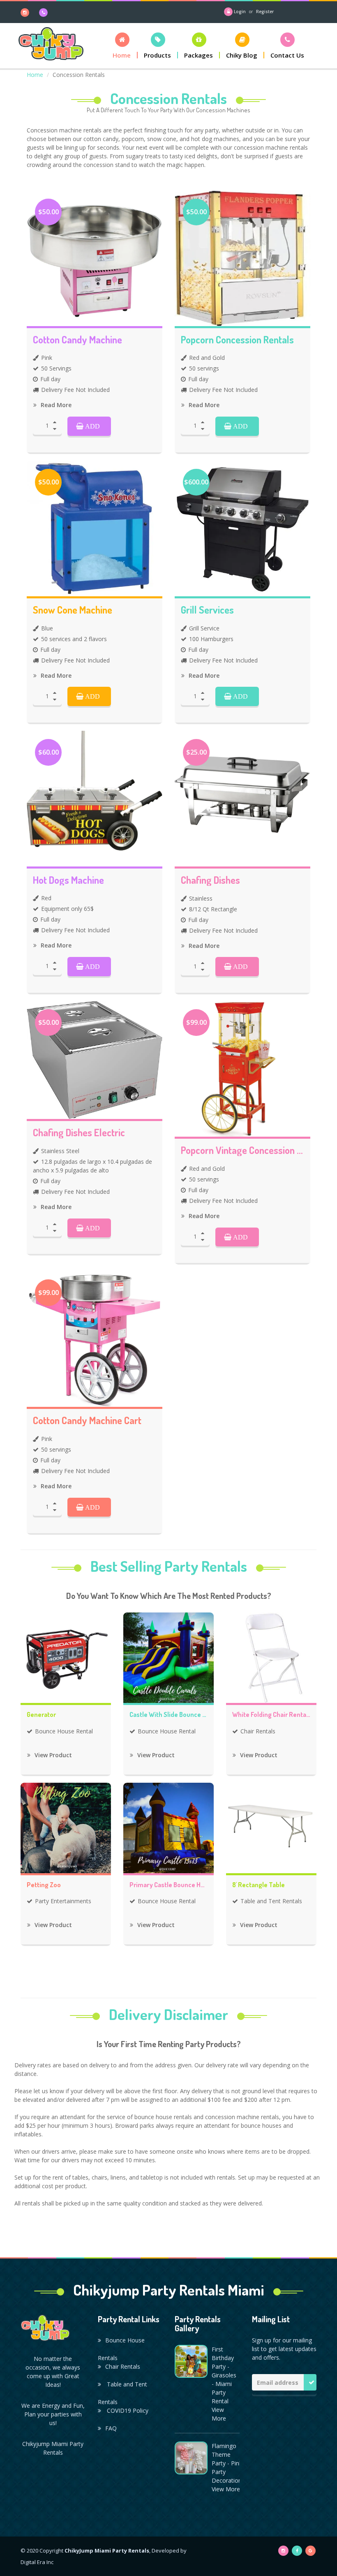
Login (240, 12)
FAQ (111, 2428)
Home (35, 75)
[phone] (44, 12)
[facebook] (297, 2551)
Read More (55, 405)
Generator (41, 1715)
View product (52, 1755)
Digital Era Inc (37, 2562)
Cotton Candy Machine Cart (87, 1420)
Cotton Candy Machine (77, 340)
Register (265, 12)
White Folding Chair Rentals (271, 1715)
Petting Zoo (44, 1885)
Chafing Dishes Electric (79, 1133)
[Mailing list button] (310, 2382)
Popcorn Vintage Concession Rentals (242, 1150)
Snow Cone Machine (73, 610)
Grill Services (207, 610)
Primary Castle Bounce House (168, 1885)
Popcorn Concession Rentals (237, 340)
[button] (122, 45)
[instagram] (26, 12)
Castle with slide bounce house (168, 1715)
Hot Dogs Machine (68, 880)
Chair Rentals (123, 2366)
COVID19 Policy (127, 2410)
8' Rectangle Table (259, 1885)
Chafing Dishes (210, 880)
